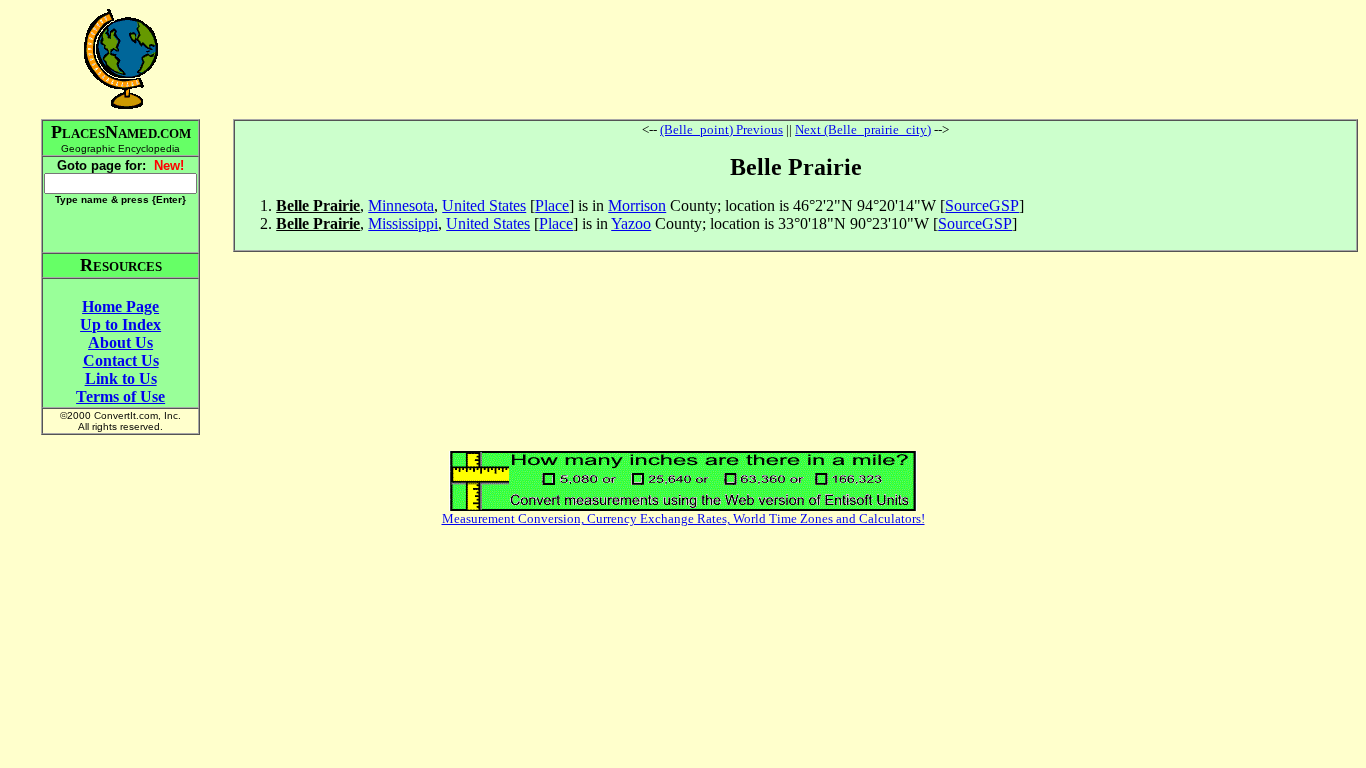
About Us (120, 342)
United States (484, 205)
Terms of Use (120, 396)
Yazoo (631, 223)
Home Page (120, 306)
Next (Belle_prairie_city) (863, 129)
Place (552, 205)
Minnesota (401, 205)
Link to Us (121, 378)
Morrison (637, 205)
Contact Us (121, 360)
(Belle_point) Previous (721, 129)
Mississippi (403, 223)
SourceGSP (982, 205)
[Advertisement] (796, 59)
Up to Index (120, 324)
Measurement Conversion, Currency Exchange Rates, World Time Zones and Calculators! (683, 518)
